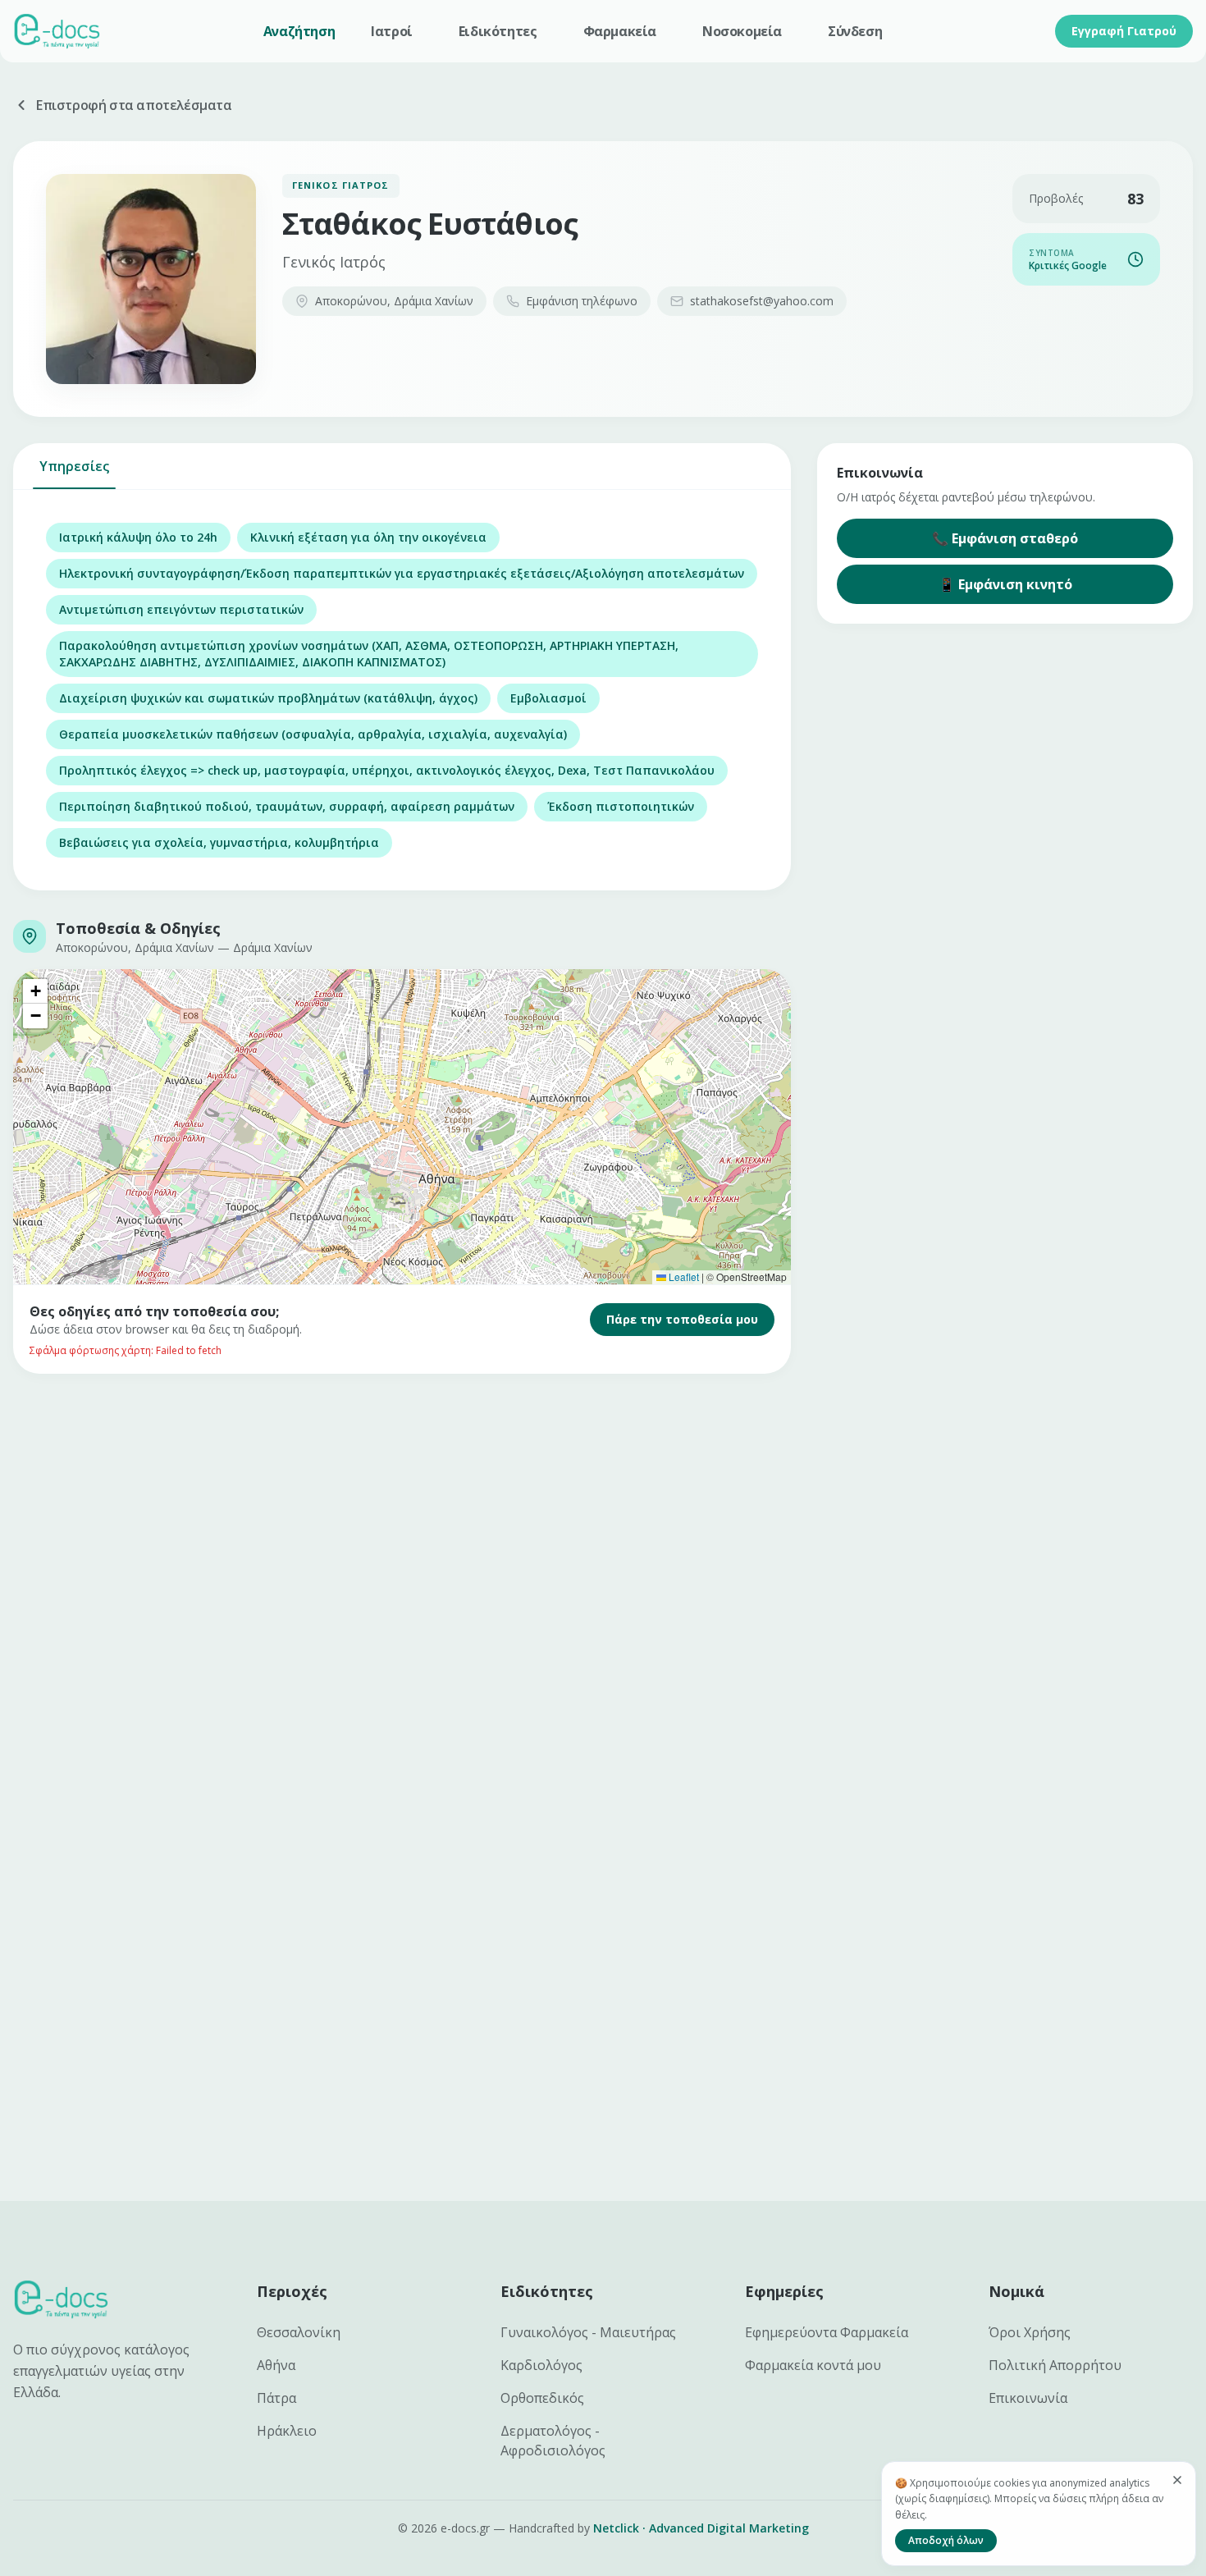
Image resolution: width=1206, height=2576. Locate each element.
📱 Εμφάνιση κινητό (1005, 584)
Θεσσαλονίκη (299, 2332)
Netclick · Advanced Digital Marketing (701, 2528)
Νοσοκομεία (742, 31)
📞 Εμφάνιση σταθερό (1005, 538)
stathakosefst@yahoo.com (762, 301)
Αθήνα (276, 2365)
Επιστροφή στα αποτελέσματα (134, 105)
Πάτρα (276, 2398)
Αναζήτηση (299, 31)
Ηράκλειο (287, 2431)
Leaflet (683, 1277)
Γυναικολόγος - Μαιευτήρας (588, 2332)
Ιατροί (392, 31)
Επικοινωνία (1028, 2398)
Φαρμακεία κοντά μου (813, 2365)
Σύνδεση (855, 31)
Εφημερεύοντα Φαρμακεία (827, 2332)
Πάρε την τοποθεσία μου (682, 1319)
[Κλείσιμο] (1177, 2480)
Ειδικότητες (498, 31)
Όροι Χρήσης (1030, 2332)
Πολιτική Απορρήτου (1055, 2365)
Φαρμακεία (620, 31)
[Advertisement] (505, 1521)
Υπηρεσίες (74, 466)
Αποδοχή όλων (946, 2540)
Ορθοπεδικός (542, 2398)
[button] (35, 991)
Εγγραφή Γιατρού (1124, 31)
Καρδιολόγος (541, 2365)
